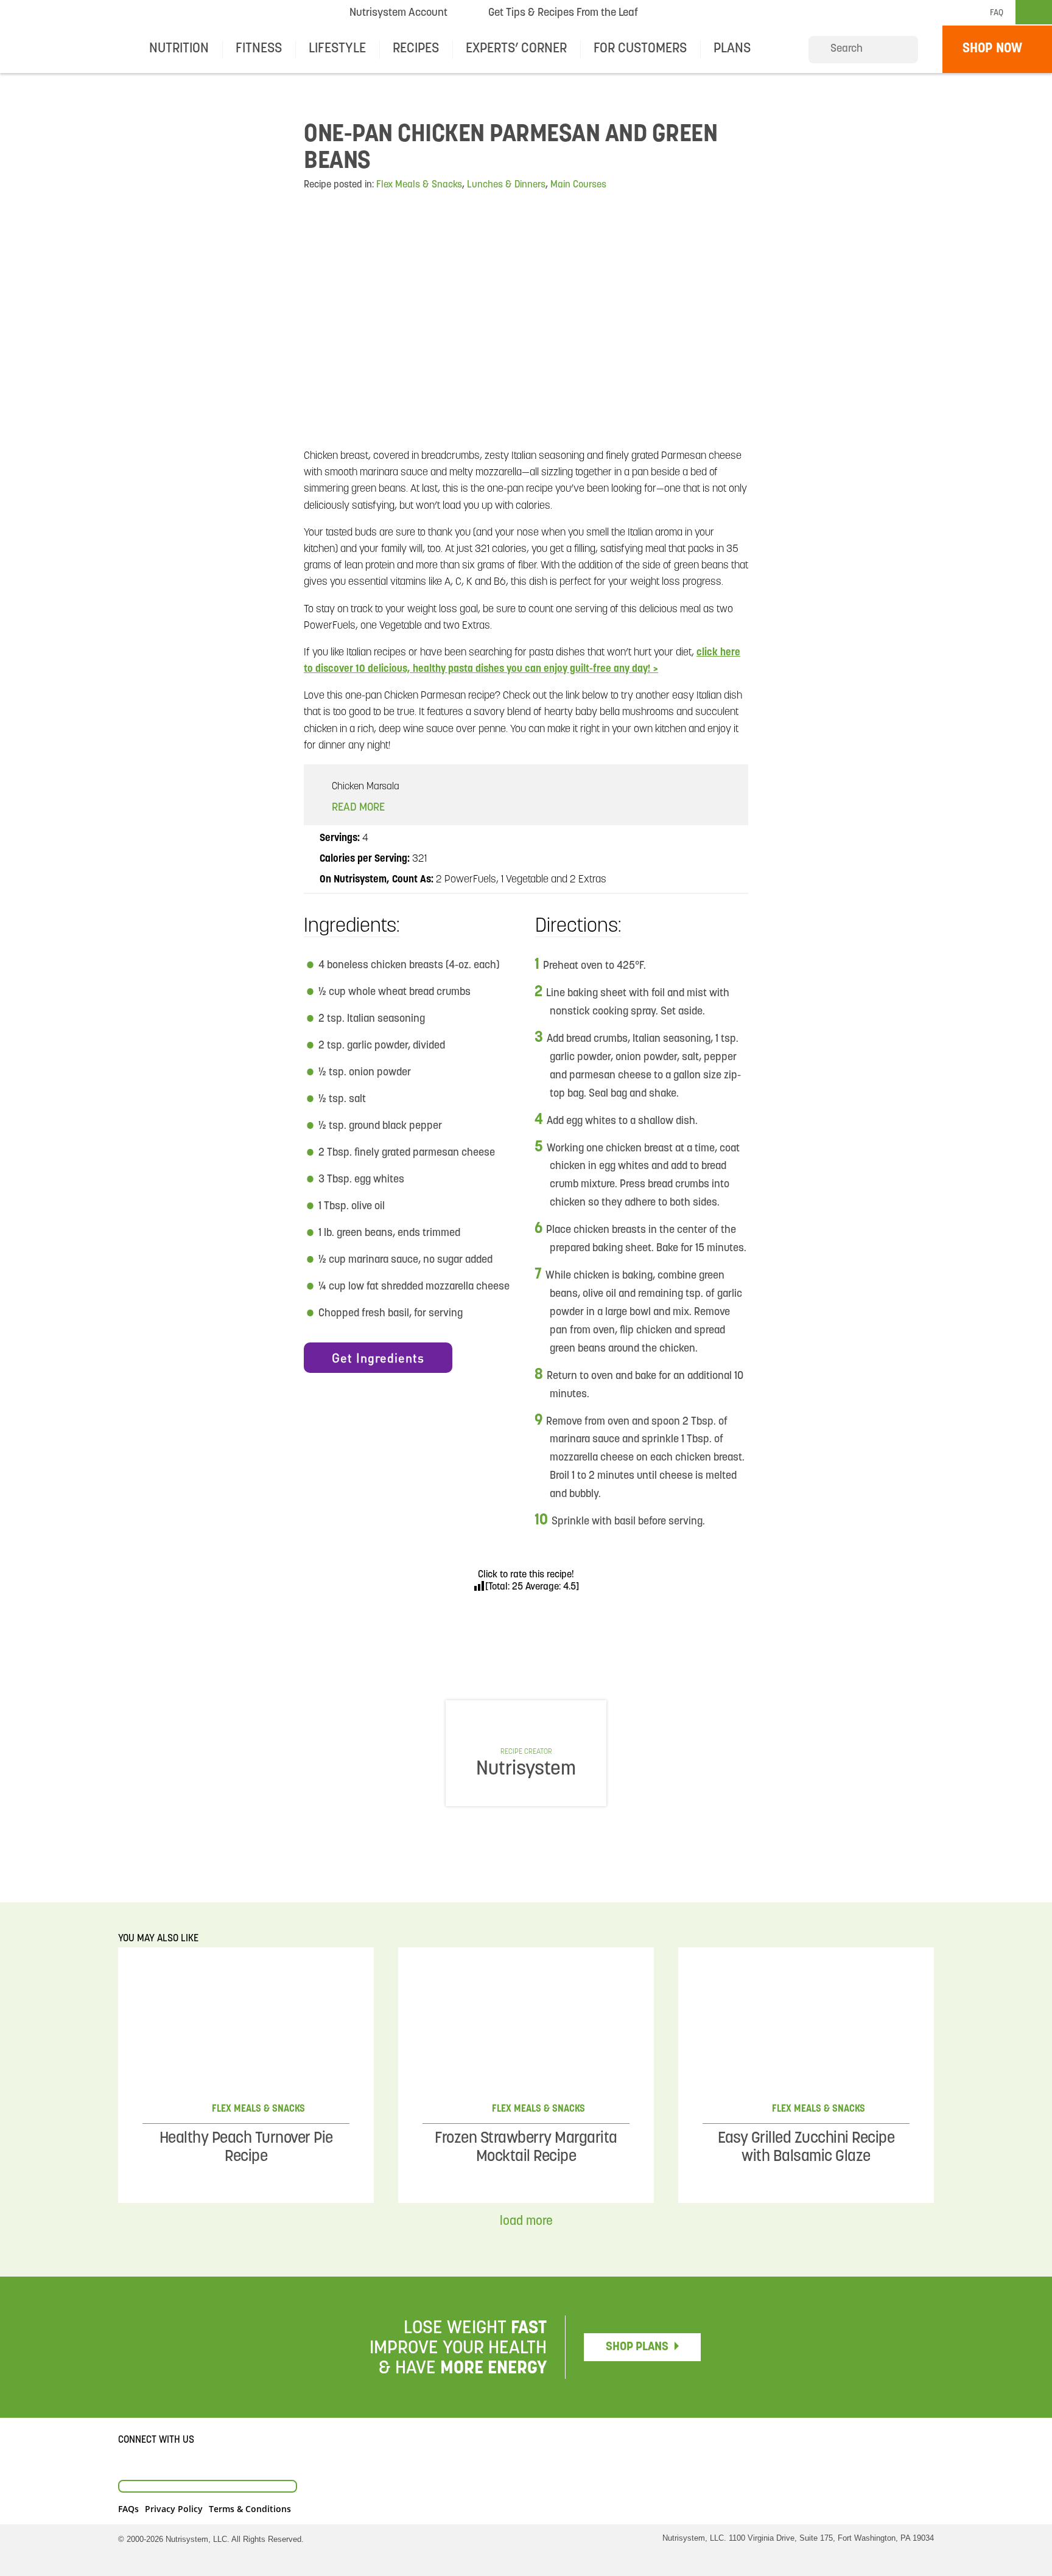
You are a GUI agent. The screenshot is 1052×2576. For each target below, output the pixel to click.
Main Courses (578, 185)
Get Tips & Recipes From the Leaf (563, 16)
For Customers (640, 49)
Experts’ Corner (516, 49)
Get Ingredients (378, 1358)
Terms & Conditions (250, 2509)
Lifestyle (337, 49)
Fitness (259, 49)
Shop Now (992, 49)
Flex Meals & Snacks (419, 185)
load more (526, 2222)
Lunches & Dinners (506, 185)
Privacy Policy (174, 2509)
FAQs (128, 2509)
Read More (359, 808)
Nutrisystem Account (398, 13)
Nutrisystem (694, 13)
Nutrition (179, 49)
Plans (732, 49)
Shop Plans (637, 2347)
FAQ (997, 13)
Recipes (416, 49)
